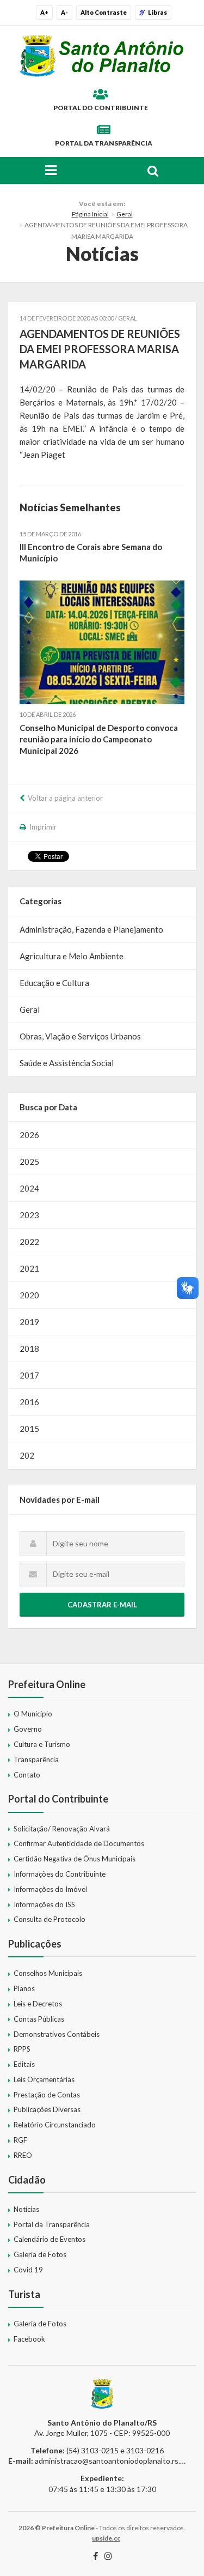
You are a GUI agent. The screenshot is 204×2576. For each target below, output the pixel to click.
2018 (29, 1349)
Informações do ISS (44, 1904)
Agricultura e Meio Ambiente (72, 956)
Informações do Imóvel (50, 1889)
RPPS (22, 2049)
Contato (27, 1775)
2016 (29, 1402)
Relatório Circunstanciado (55, 2125)
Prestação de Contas (47, 2095)
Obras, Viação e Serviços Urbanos (80, 1036)
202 (27, 1455)
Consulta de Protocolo (50, 1919)
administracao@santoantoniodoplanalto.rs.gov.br (118, 2461)
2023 (29, 1215)
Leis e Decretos (38, 2004)
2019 (29, 1322)
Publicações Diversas (47, 2109)
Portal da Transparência (104, 143)
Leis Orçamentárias (44, 2079)
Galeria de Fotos (40, 2254)
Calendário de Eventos (50, 2239)
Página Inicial (90, 214)
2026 (29, 1135)
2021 (29, 1268)
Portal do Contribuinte (101, 108)
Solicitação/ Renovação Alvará (62, 1829)
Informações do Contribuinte (60, 1874)
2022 (29, 1242)
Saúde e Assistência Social (67, 1063)
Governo (28, 1729)
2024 (29, 1188)
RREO (23, 2155)
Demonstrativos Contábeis (57, 2034)
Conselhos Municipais (48, 1973)
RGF (20, 2140)
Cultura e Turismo (42, 1744)
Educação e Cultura (54, 983)
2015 (29, 1429)
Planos (24, 1988)
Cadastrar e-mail (102, 1605)
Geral (125, 214)
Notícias (26, 2209)
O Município (33, 1714)
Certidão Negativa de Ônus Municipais (75, 1859)
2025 (29, 1162)
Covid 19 (28, 2270)
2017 (29, 1375)
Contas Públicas (39, 2019)
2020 (29, 1295)
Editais (24, 2064)
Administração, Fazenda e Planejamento (91, 929)
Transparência (36, 1759)
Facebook (29, 2339)
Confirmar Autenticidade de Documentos (79, 1843)
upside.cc (106, 2538)
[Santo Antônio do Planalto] (102, 56)
